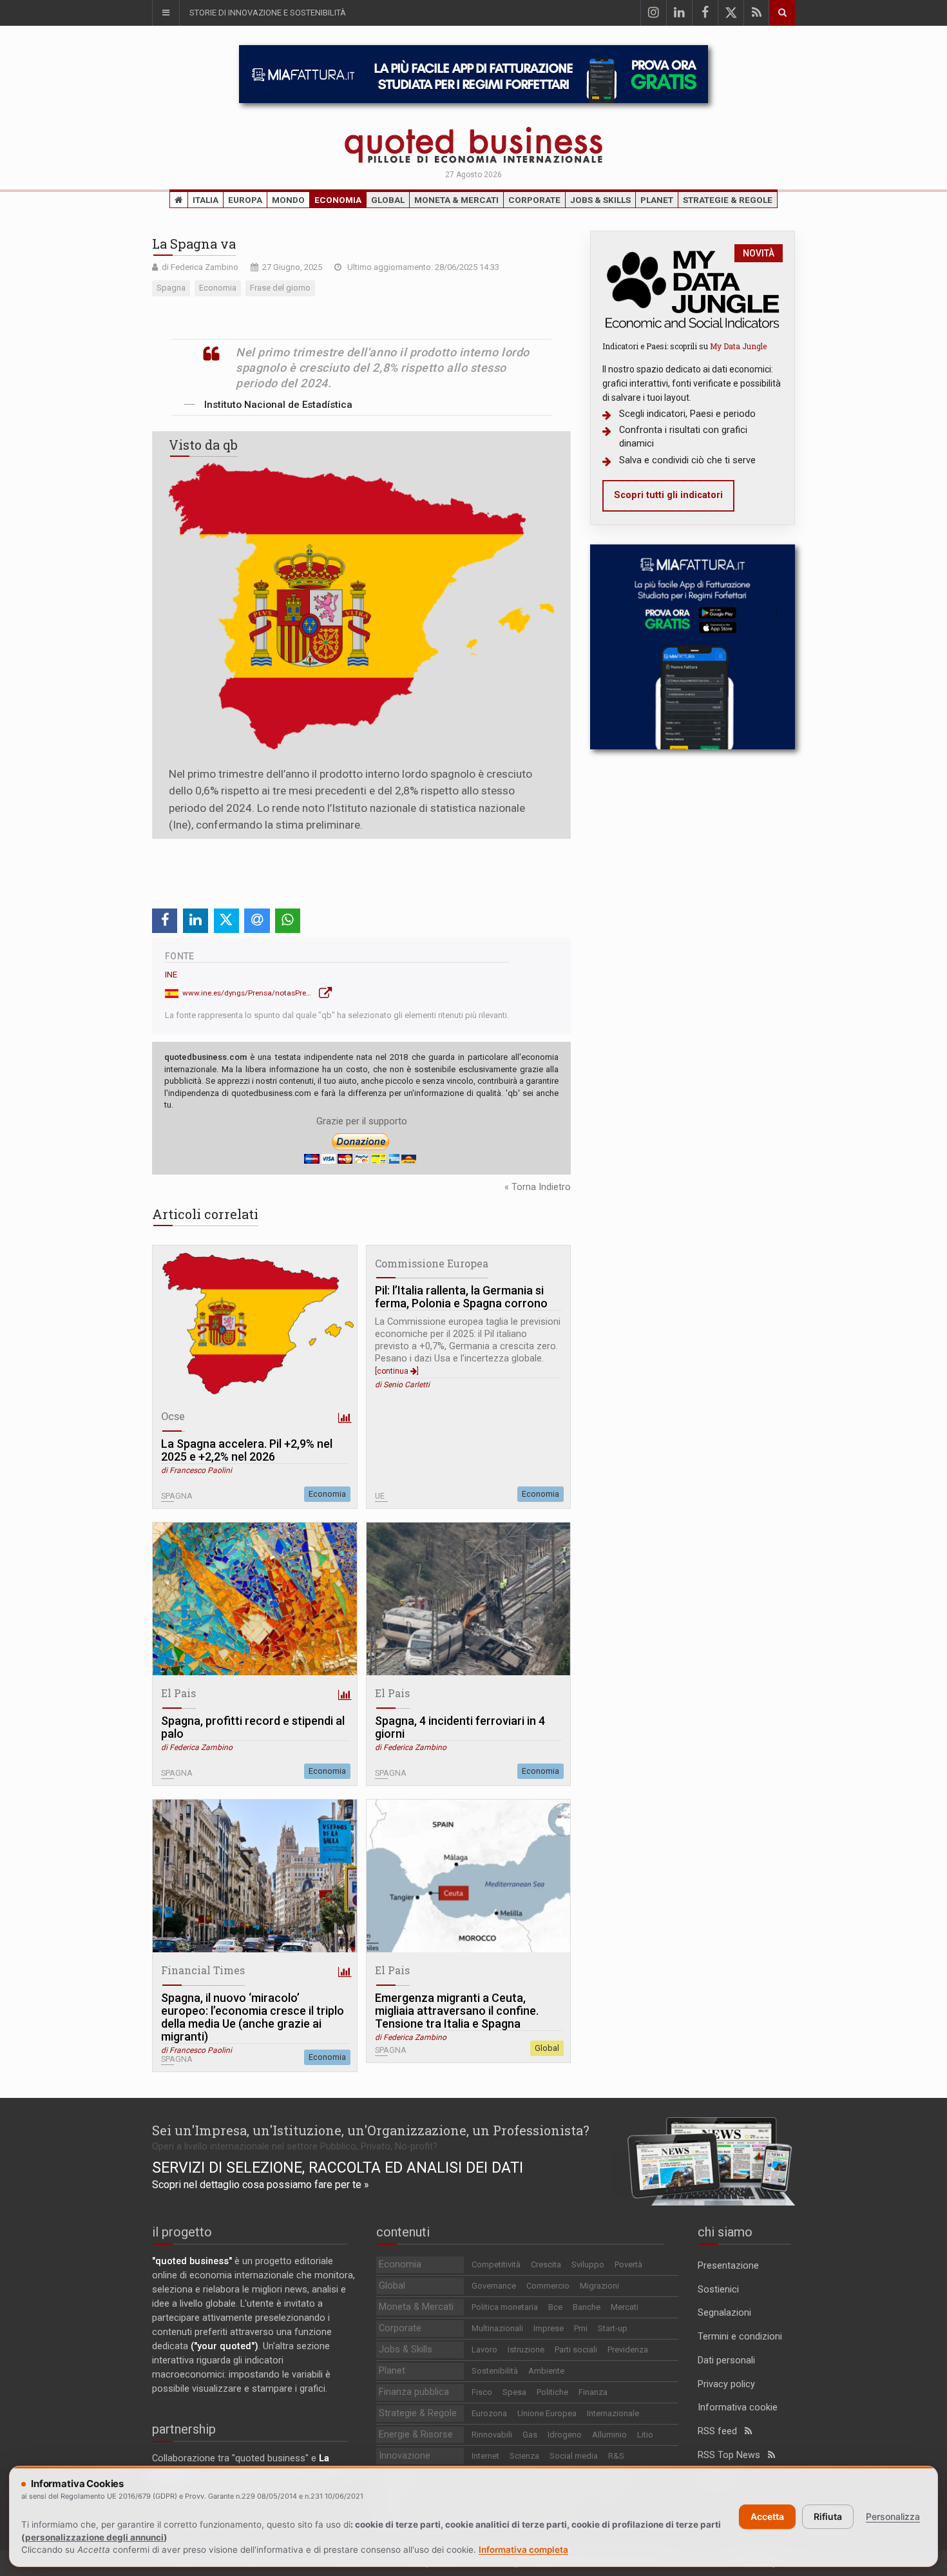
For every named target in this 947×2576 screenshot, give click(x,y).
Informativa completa (523, 2550)
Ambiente (546, 2371)
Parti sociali (576, 2350)
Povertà (628, 2264)
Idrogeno (565, 2435)
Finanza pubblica (414, 2392)
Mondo (288, 200)
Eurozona (489, 2413)
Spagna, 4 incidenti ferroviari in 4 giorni (460, 1727)
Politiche (552, 2392)
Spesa (514, 2392)
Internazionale (613, 2413)
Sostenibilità (495, 2371)
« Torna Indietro (538, 1187)
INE (171, 975)
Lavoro (484, 2350)
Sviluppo (588, 2264)
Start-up (613, 2328)
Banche (587, 2307)
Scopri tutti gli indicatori (668, 495)
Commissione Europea (432, 1263)
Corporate (534, 200)
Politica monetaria (505, 2307)
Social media (574, 2456)
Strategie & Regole (728, 200)
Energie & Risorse (416, 2435)
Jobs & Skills (600, 200)
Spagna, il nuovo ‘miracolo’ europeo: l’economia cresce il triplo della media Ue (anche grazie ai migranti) (253, 2017)
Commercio (548, 2286)
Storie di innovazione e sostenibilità (268, 13)
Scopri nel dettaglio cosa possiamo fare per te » (261, 2185)
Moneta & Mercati (456, 200)
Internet (485, 2456)
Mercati (625, 2307)
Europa (245, 200)
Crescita (546, 2264)
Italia (206, 200)
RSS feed (721, 2431)
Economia (338, 200)
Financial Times (203, 1970)
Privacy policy (726, 2384)
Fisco (482, 2392)
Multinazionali (497, 2328)
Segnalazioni (724, 2313)
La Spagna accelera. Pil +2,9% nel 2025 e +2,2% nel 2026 (247, 1450)
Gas (530, 2435)
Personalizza (893, 2516)
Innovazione (405, 2456)
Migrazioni (599, 2286)
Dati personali (726, 2360)
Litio (645, 2435)
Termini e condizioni (740, 2337)
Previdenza (628, 2350)
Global (388, 200)
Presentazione (728, 2266)
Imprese (549, 2328)
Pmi (581, 2328)
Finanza (593, 2392)
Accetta (767, 2516)
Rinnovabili (492, 2435)
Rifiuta (828, 2516)
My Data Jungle (738, 346)
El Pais (178, 1693)
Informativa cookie (738, 2408)
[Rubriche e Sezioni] (166, 13)
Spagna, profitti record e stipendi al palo (253, 1727)
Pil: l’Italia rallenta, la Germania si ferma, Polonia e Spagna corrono (461, 1297)
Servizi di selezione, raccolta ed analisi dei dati (338, 2167)
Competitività (496, 2264)
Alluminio (609, 2435)
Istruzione (526, 2350)
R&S (616, 2456)
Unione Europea (547, 2413)
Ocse (173, 1416)
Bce (555, 2307)
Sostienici (718, 2290)
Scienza (524, 2456)
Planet (657, 200)
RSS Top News (733, 2455)
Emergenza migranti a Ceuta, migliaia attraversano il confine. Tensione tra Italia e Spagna (457, 2011)
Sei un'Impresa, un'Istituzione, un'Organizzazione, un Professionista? (371, 2130)
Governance (494, 2286)
